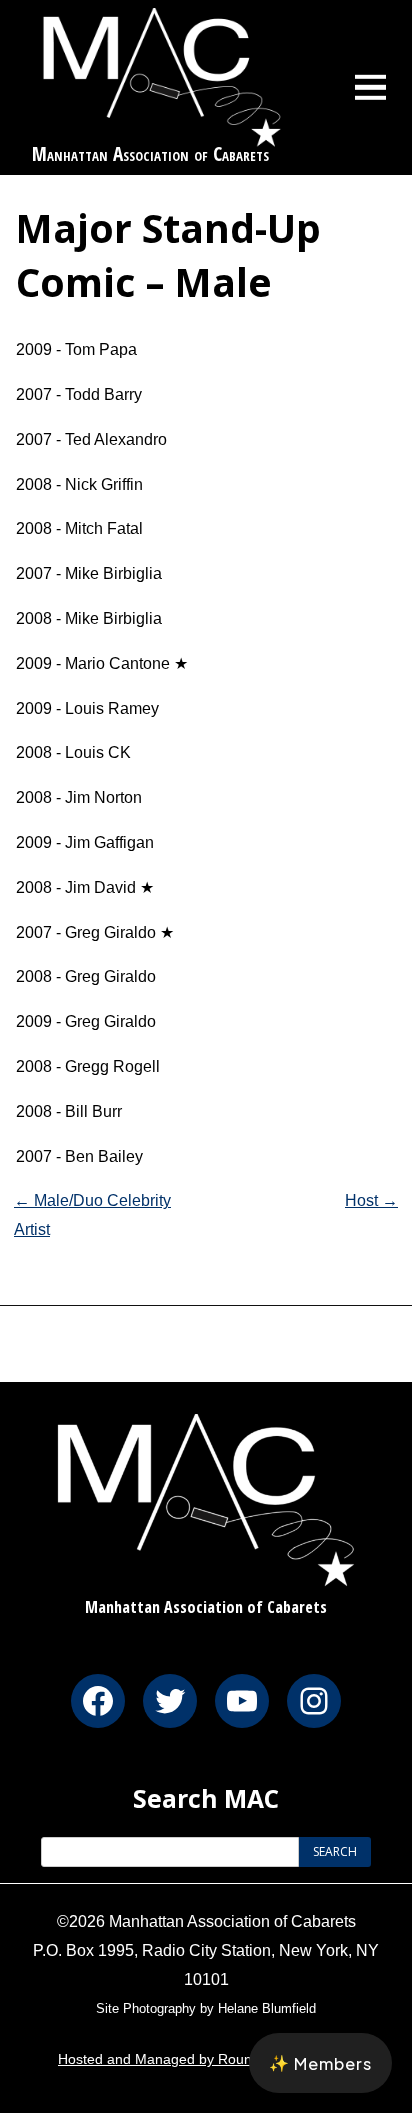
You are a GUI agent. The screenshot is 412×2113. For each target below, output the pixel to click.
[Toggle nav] (371, 87)
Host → (371, 1200)
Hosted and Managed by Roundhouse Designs (206, 2059)
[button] (320, 2063)
